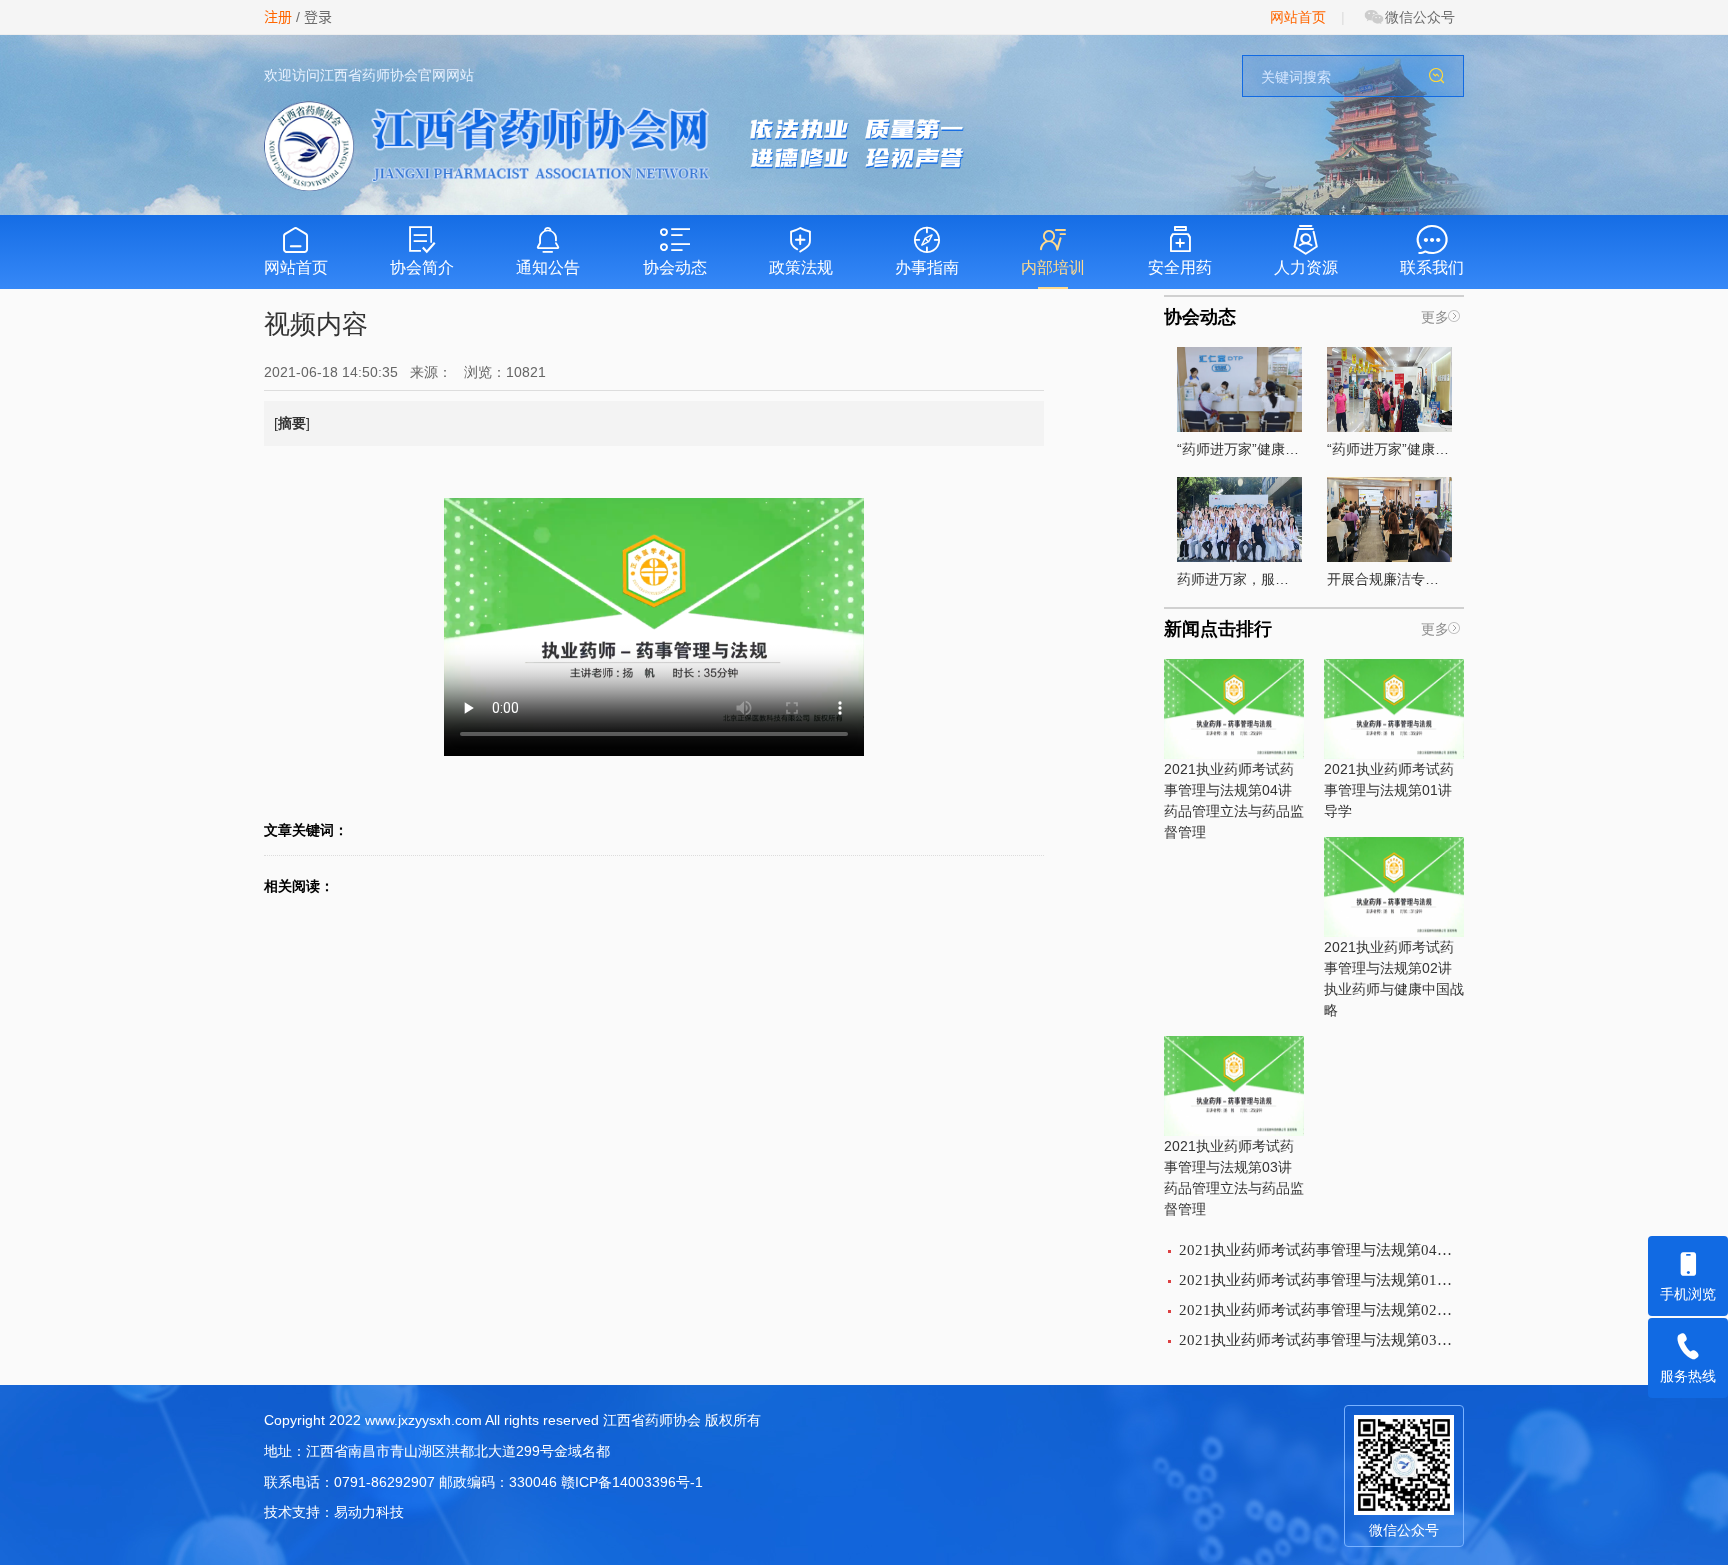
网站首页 (1298, 17)
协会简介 (422, 267)
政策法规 (801, 267)
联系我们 (1432, 267)
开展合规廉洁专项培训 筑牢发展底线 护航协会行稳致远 (1389, 579)
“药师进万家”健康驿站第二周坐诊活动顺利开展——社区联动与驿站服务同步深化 (1389, 449)
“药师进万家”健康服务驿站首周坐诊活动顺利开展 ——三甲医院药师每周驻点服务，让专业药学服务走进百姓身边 (1239, 449)
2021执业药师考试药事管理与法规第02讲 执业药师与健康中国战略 (1394, 978)
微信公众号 (1420, 17)
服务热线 (1688, 1376)
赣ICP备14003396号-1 (632, 1482)
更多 (1435, 317)
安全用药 (1180, 267)
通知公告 (548, 267)
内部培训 (1053, 267)
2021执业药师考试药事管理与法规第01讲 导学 (1389, 790)
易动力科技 (369, 1512)
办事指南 (927, 267)
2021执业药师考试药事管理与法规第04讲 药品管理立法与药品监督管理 (1234, 800)
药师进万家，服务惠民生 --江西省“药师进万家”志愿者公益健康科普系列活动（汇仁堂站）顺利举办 (1239, 579)
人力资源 (1306, 267)
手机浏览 (1688, 1294)
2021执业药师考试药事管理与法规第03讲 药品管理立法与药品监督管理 (1234, 1177)
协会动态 (675, 267)
